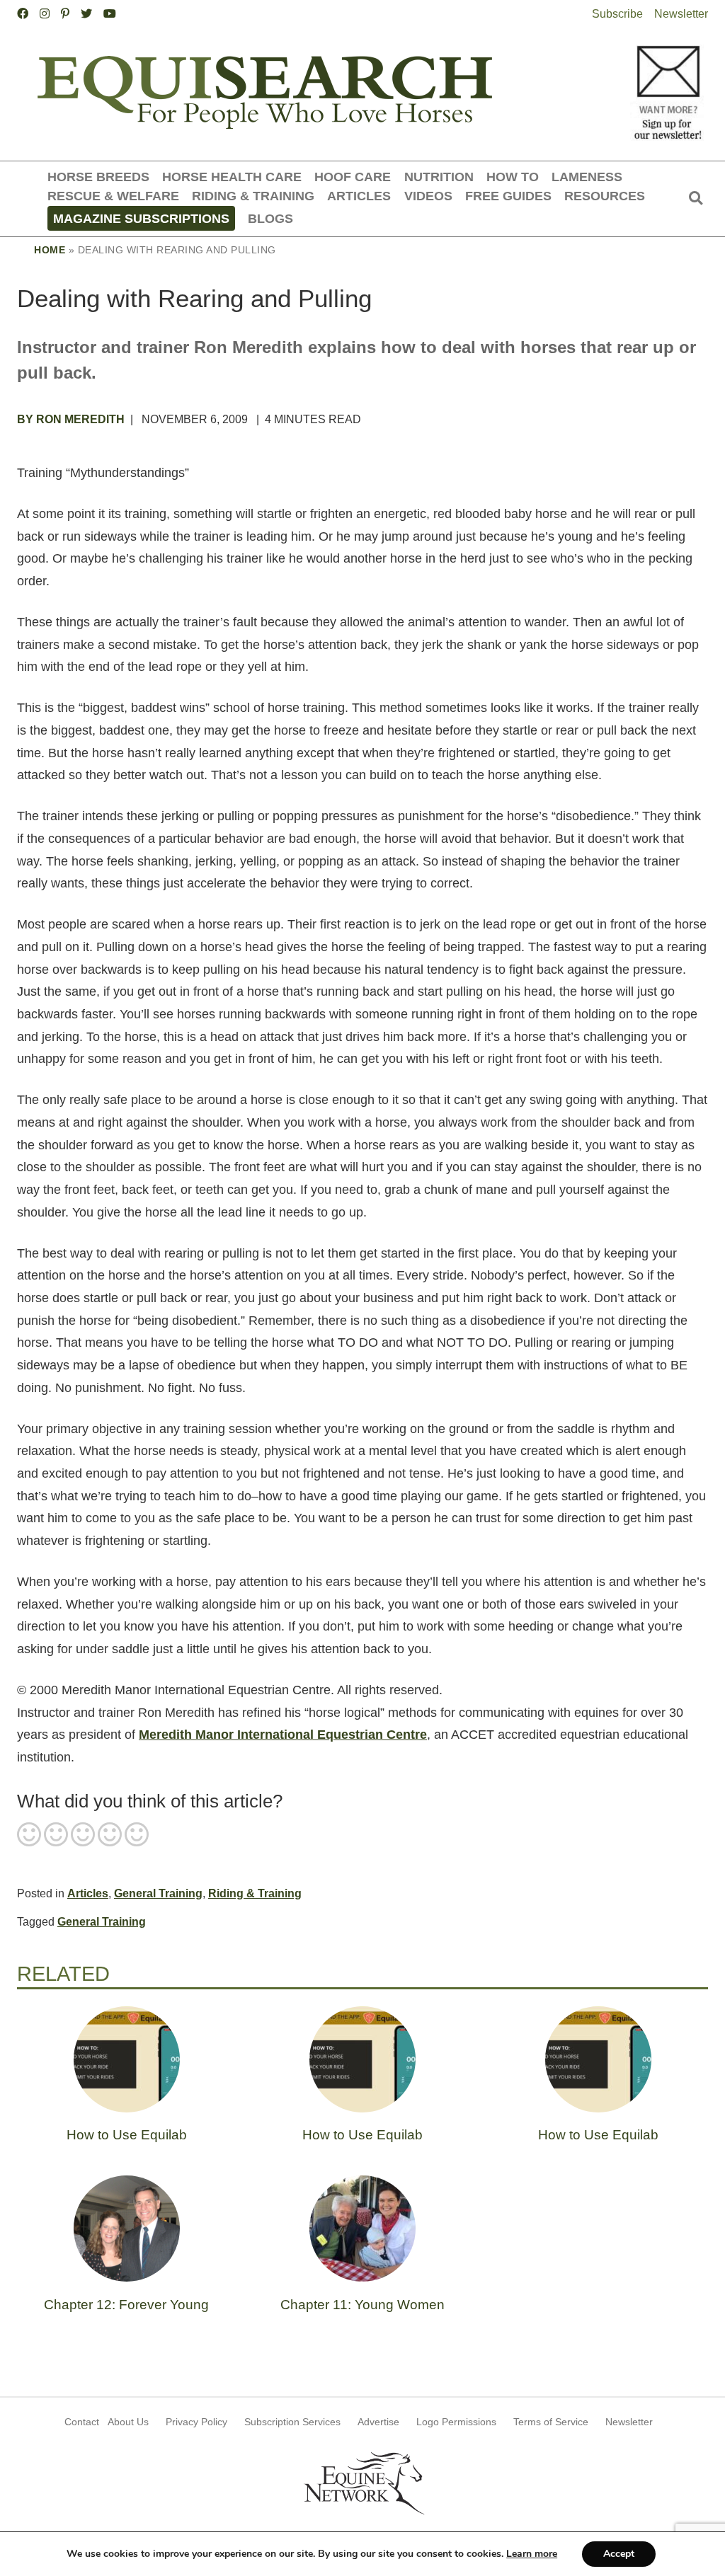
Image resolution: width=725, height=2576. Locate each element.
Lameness (587, 177)
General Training (158, 1893)
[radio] (29, 1836)
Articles (359, 196)
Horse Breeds (98, 177)
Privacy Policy (196, 2422)
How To (513, 177)
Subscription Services (292, 2422)
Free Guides (508, 196)
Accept (619, 2554)
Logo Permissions (456, 2422)
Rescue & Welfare (113, 196)
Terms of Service (551, 2422)
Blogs (270, 218)
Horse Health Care (232, 177)
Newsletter (681, 14)
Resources (605, 196)
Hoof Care (353, 177)
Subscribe (617, 14)
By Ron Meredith (71, 419)
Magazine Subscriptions (141, 218)
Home (50, 250)
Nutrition (439, 177)
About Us (128, 2422)
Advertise (378, 2422)
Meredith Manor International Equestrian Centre (283, 1735)
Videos (428, 196)
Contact (82, 2422)
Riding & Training (253, 196)
